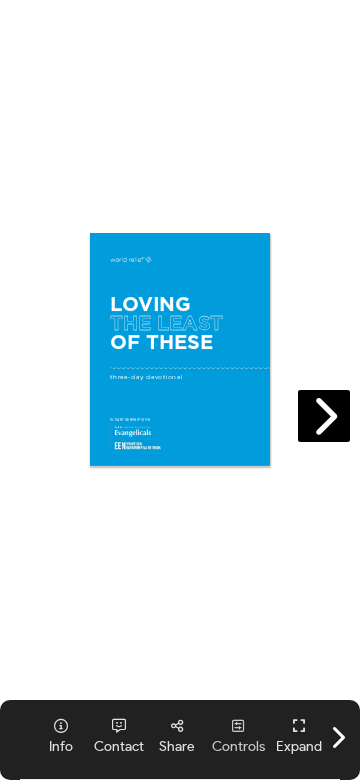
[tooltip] (299, 736)
